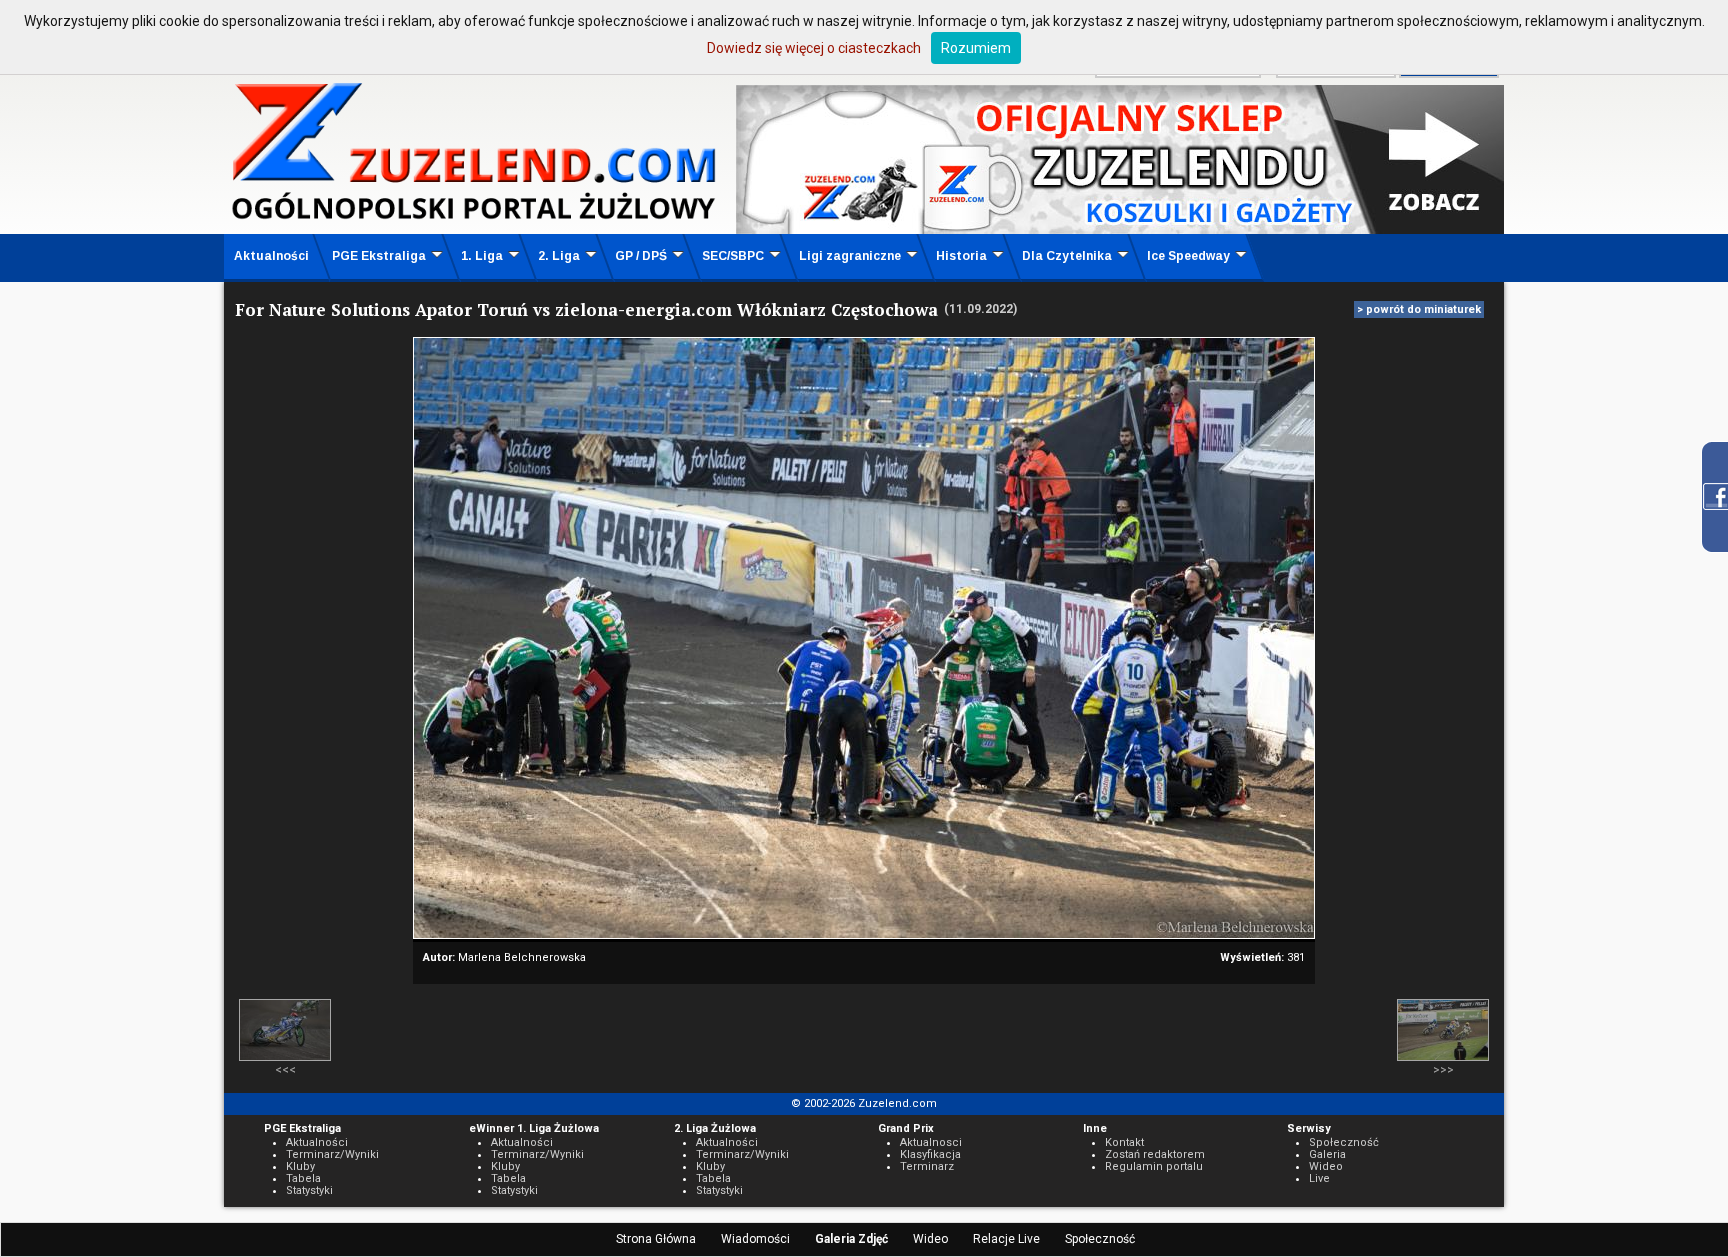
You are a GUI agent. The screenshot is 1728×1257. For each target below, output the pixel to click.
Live (1319, 1178)
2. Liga (559, 256)
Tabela (303, 1178)
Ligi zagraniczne (850, 256)
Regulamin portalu (1154, 1166)
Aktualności (271, 256)
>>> (1443, 1070)
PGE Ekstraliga (379, 256)
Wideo (930, 1239)
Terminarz (927, 1166)
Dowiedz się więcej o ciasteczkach (814, 48)
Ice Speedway (1188, 256)
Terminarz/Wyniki (332, 1154)
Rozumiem (976, 48)
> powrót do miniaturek (1419, 309)
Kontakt (1124, 1142)
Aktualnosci (931, 1142)
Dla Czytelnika (1067, 256)
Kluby (300, 1166)
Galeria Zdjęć (851, 1239)
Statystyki (309, 1190)
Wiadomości (755, 1239)
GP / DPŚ (641, 256)
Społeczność (1100, 1239)
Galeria (1327, 1154)
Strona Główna (656, 1239)
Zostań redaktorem (1155, 1154)
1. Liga (482, 256)
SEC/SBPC (733, 256)
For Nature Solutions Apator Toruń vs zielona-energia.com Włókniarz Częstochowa (586, 309)
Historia (961, 256)
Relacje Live (1006, 1239)
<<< (285, 1070)
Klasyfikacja (930, 1154)
